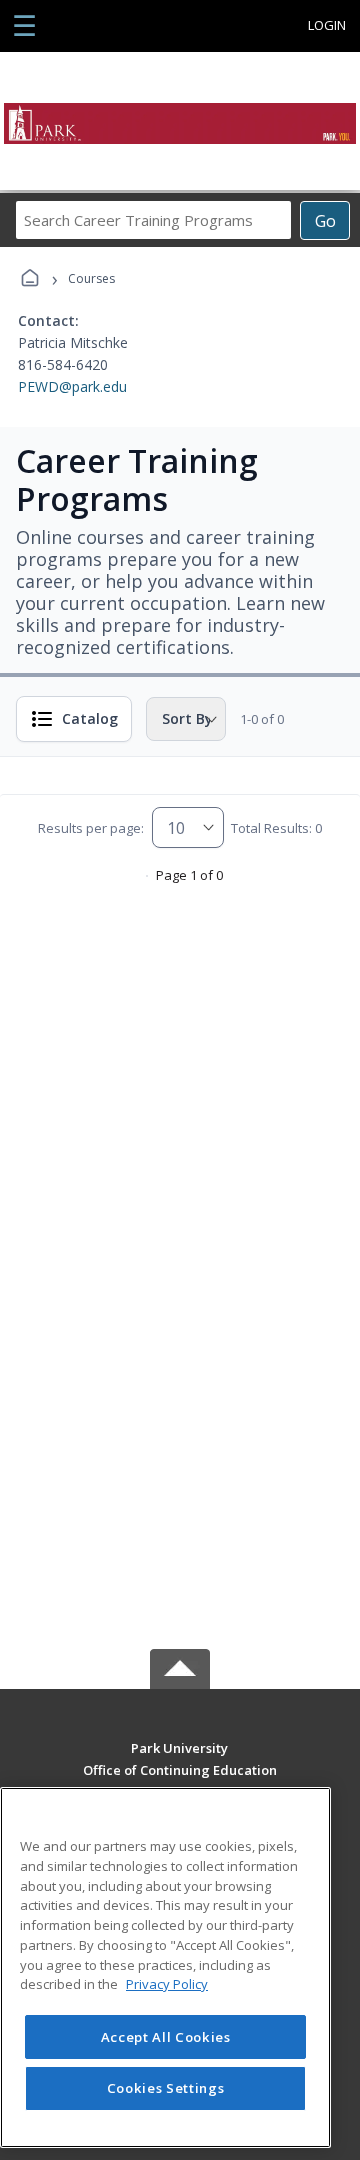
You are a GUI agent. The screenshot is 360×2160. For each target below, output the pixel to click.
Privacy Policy (167, 1984)
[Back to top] (180, 1762)
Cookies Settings (166, 2088)
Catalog (90, 718)
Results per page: (91, 828)
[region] (165, 1967)
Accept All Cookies (166, 2037)
